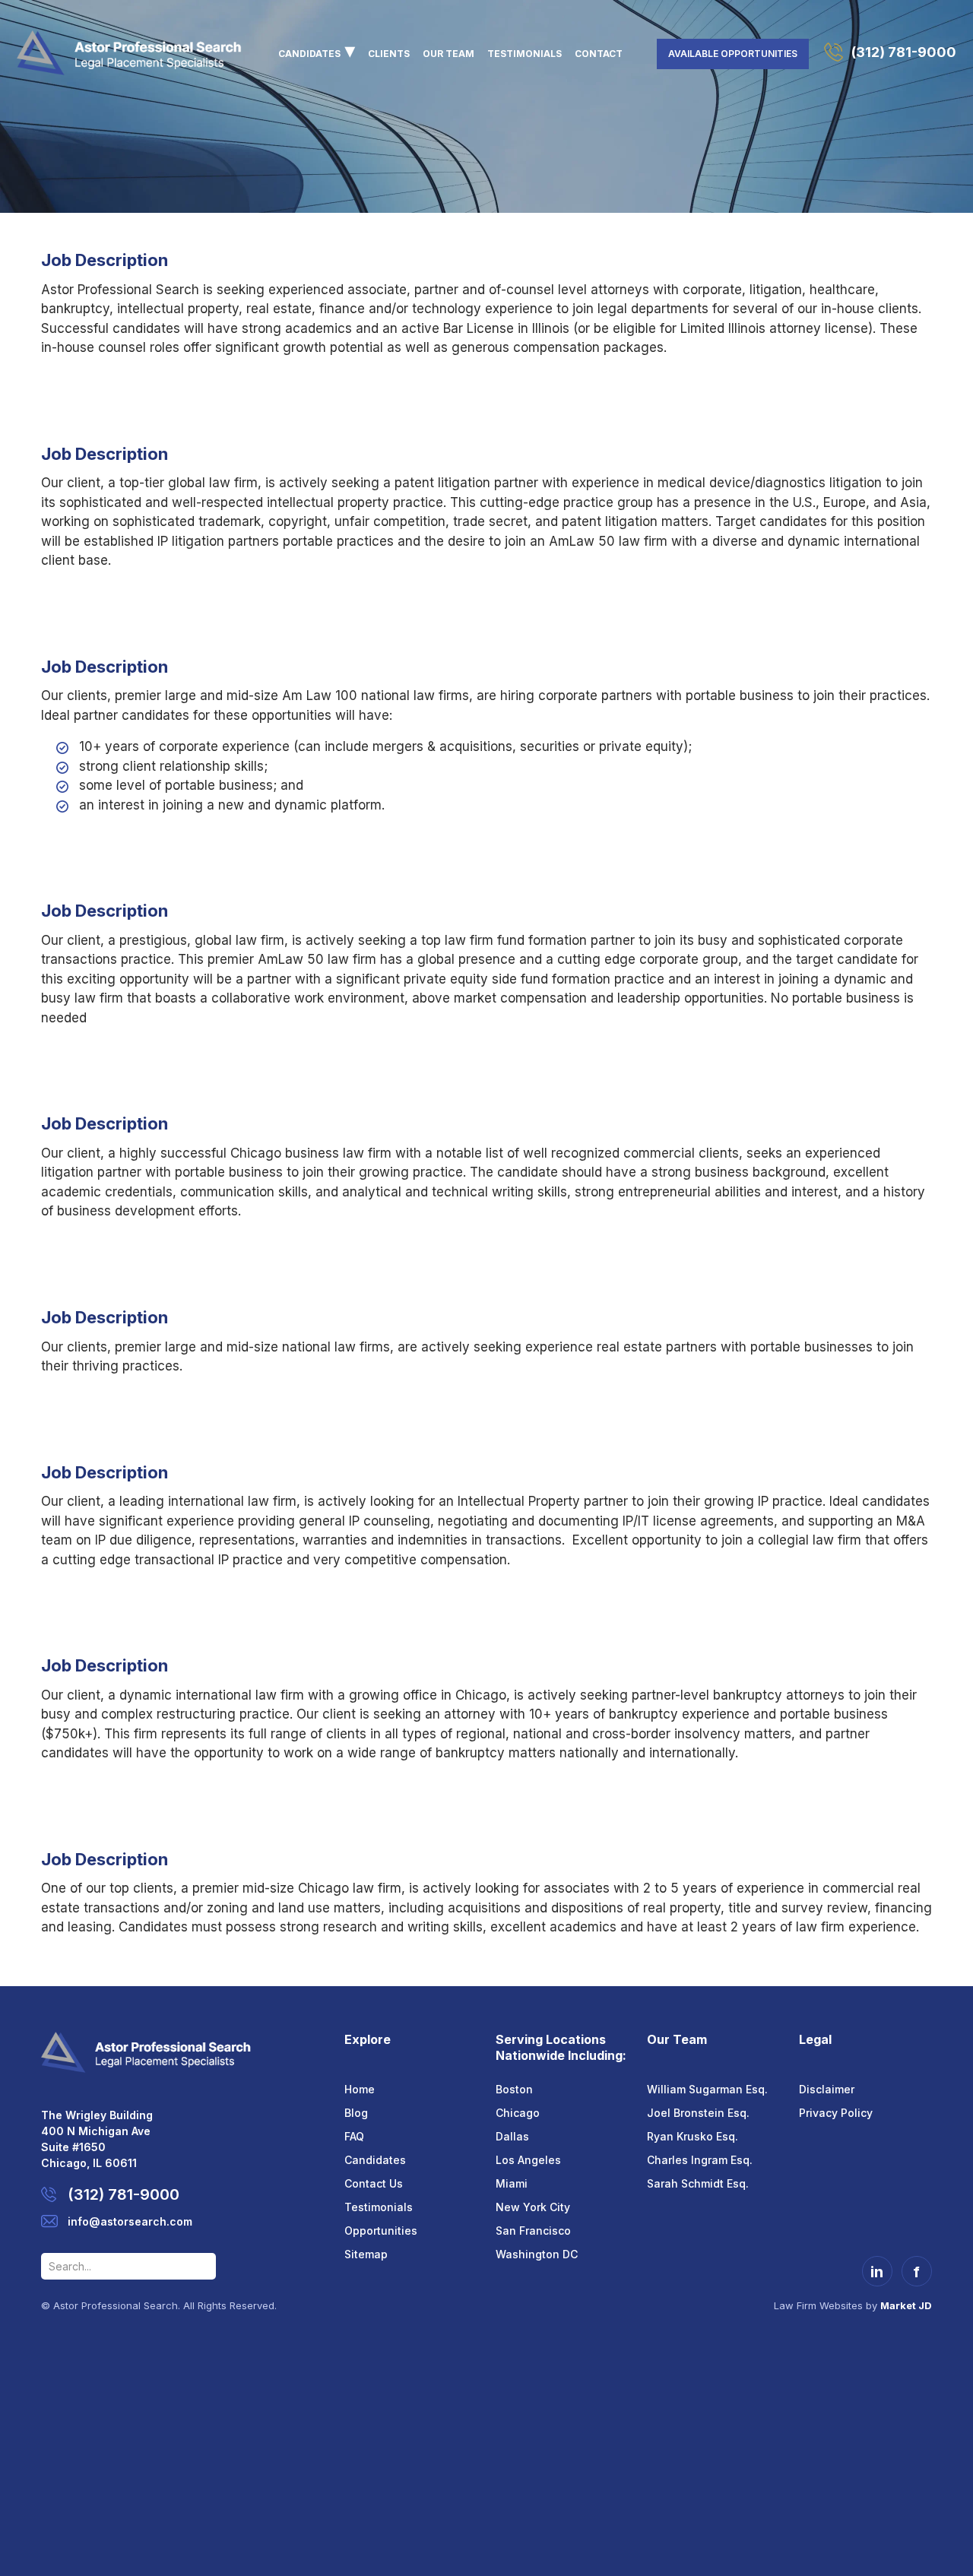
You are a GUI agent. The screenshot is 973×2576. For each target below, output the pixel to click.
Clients (389, 54)
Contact (599, 54)
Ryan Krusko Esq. (693, 2136)
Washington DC (537, 2254)
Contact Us (374, 2183)
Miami (512, 2183)
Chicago (518, 2113)
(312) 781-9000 (904, 52)
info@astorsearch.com (130, 2221)
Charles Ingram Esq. (700, 2160)
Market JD (906, 2305)
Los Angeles (528, 2160)
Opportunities (381, 2231)
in (877, 2272)
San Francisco (533, 2231)
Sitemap (366, 2254)
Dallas (512, 2136)
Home (360, 2089)
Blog (356, 2113)
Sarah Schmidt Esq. (698, 2183)
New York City (533, 2207)
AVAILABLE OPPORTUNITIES (733, 54)
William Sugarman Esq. (707, 2089)
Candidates (309, 54)
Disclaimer (827, 2089)
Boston (514, 2089)
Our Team (448, 54)
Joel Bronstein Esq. (698, 2113)
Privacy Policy (836, 2113)
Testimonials (525, 54)
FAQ (354, 2136)
